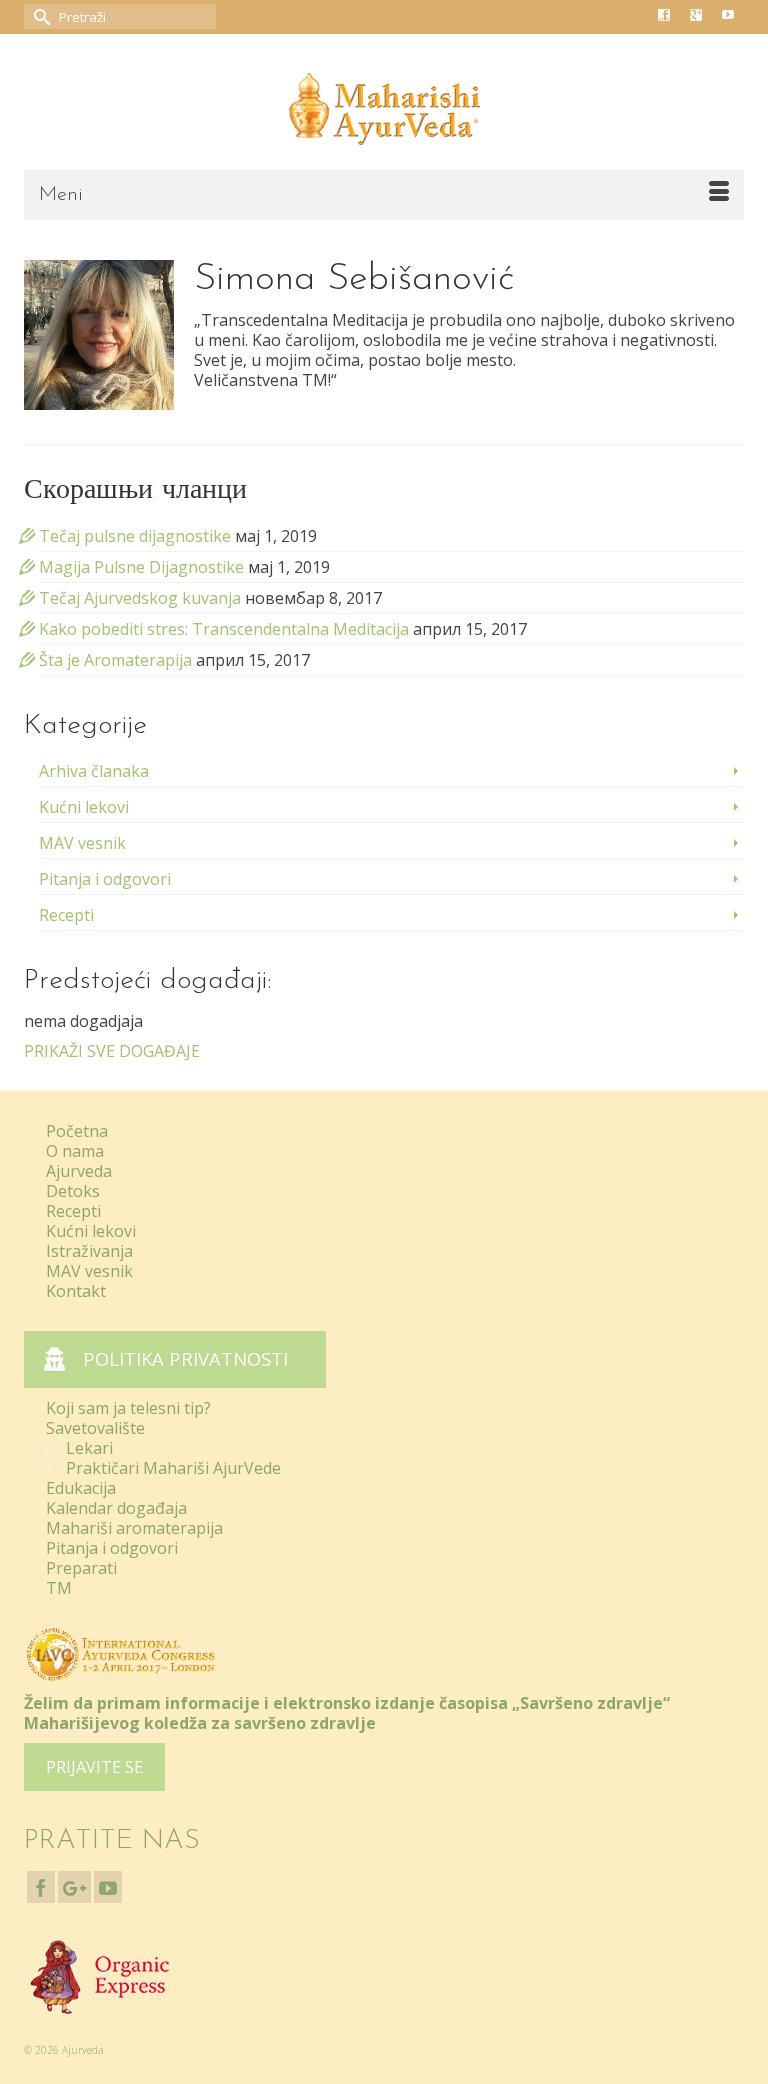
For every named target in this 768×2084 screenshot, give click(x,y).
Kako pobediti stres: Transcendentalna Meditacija (224, 629)
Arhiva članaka (94, 771)
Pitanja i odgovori (105, 879)
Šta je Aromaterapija (115, 660)
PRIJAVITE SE (94, 1767)
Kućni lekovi (84, 807)
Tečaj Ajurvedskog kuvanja (140, 598)
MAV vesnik (82, 843)
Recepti (66, 915)
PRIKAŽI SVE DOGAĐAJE (112, 1051)
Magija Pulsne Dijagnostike (141, 567)
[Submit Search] (39, 16)
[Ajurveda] (384, 109)
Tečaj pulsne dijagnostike (135, 536)
